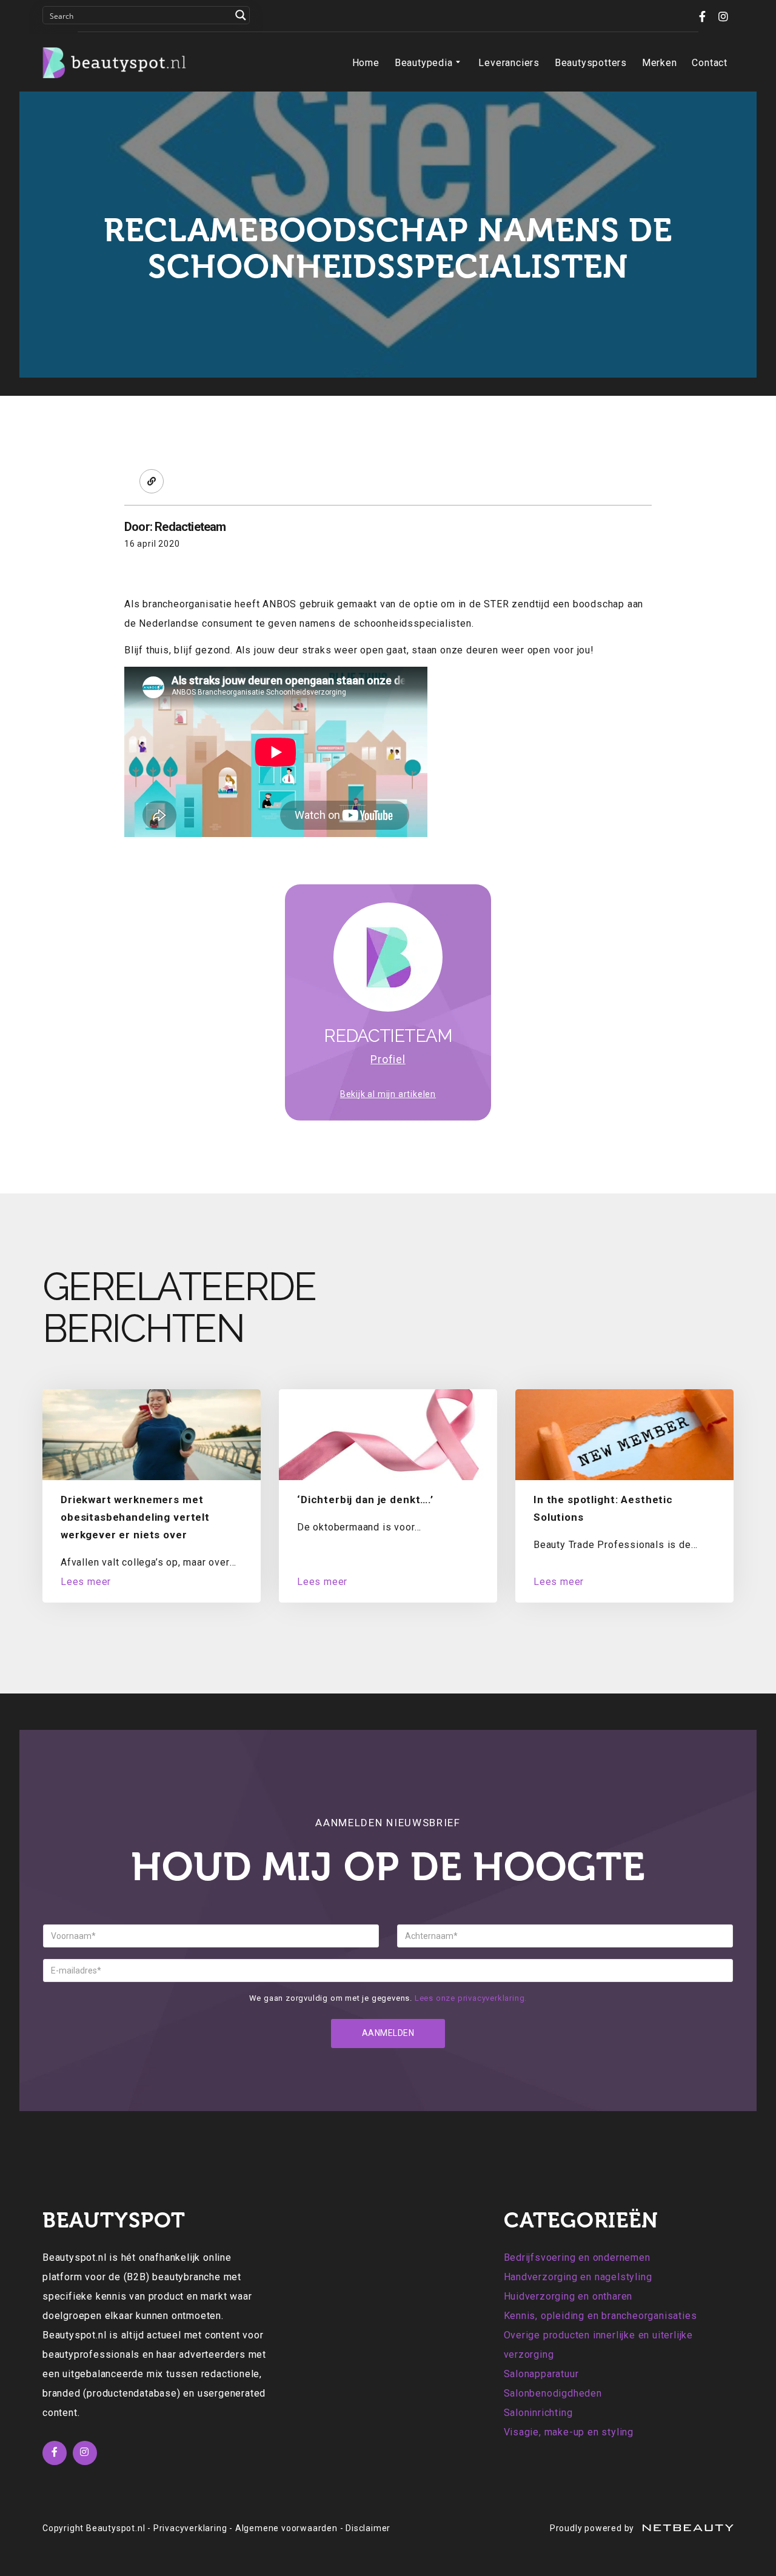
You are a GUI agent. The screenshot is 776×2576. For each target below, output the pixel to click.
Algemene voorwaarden (286, 2528)
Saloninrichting (538, 2413)
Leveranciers (509, 63)
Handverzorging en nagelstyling (578, 2277)
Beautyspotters (591, 63)
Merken (660, 63)
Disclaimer (368, 2528)
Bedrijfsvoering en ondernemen (577, 2257)
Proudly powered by (593, 2528)
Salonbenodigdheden (553, 2393)
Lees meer (86, 1582)
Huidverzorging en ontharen (568, 2296)
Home (366, 63)
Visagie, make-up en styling (569, 2432)
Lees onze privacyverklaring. (471, 1998)
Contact (710, 63)
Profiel (388, 1059)
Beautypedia (424, 63)
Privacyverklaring (190, 2528)
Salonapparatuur (541, 2374)
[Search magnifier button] (241, 15)
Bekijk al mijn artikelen (388, 1094)
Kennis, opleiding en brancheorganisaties (600, 2316)
